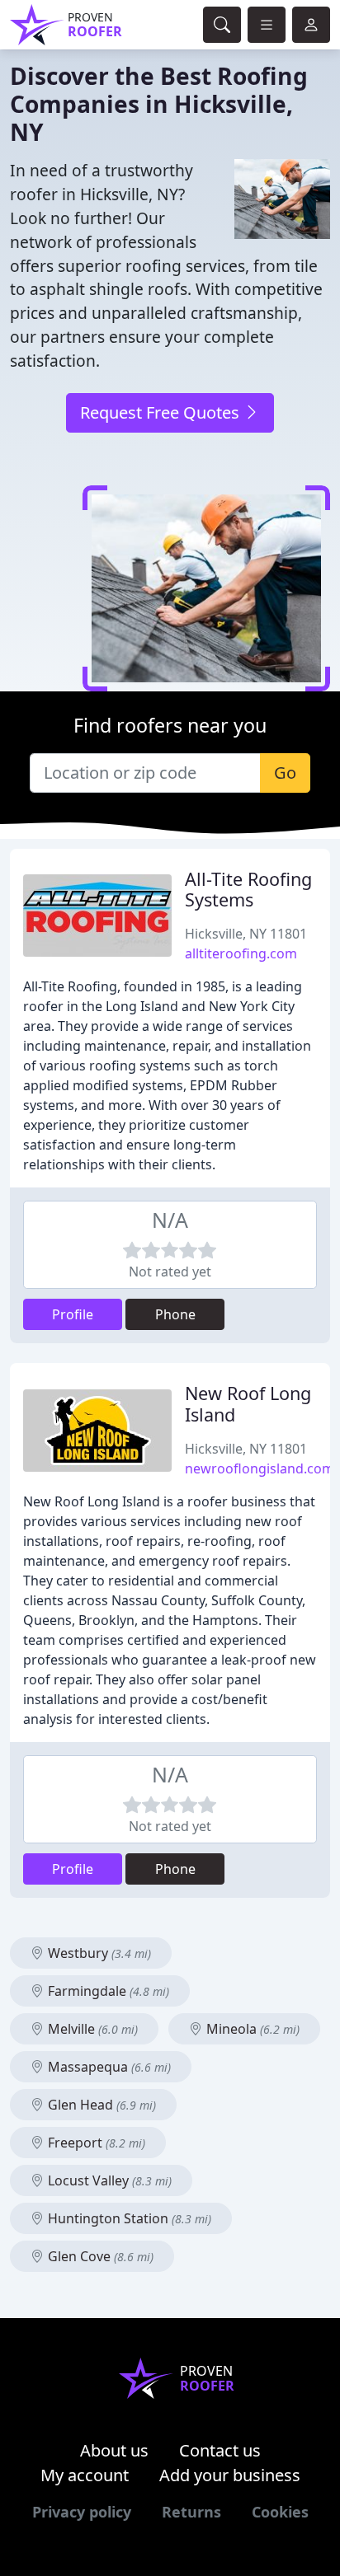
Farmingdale (107, 1991)
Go (285, 773)
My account (85, 2475)
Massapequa (108, 2067)
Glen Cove (99, 2256)
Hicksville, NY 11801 (246, 934)
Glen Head (100, 2105)
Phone (175, 1314)
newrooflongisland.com (260, 1468)
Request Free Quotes (162, 412)
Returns (191, 2512)
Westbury (98, 1953)
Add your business (230, 2475)
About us (114, 2450)
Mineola (251, 2029)
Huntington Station (128, 2218)
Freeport (95, 2143)
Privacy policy (82, 2512)
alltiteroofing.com (241, 953)
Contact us (220, 2450)
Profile (73, 1314)
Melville (91, 2029)
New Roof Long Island (248, 1404)
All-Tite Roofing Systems (248, 890)
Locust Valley (108, 2180)
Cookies (280, 2512)
